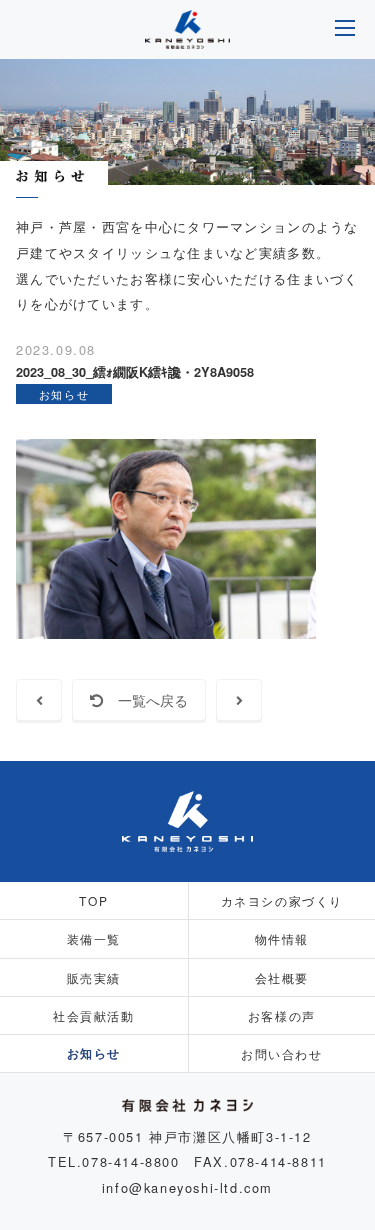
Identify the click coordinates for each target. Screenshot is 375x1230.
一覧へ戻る (146, 700)
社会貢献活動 (94, 1015)
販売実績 (94, 977)
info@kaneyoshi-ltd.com (187, 1187)
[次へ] (239, 700)
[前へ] (39, 700)
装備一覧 (94, 938)
